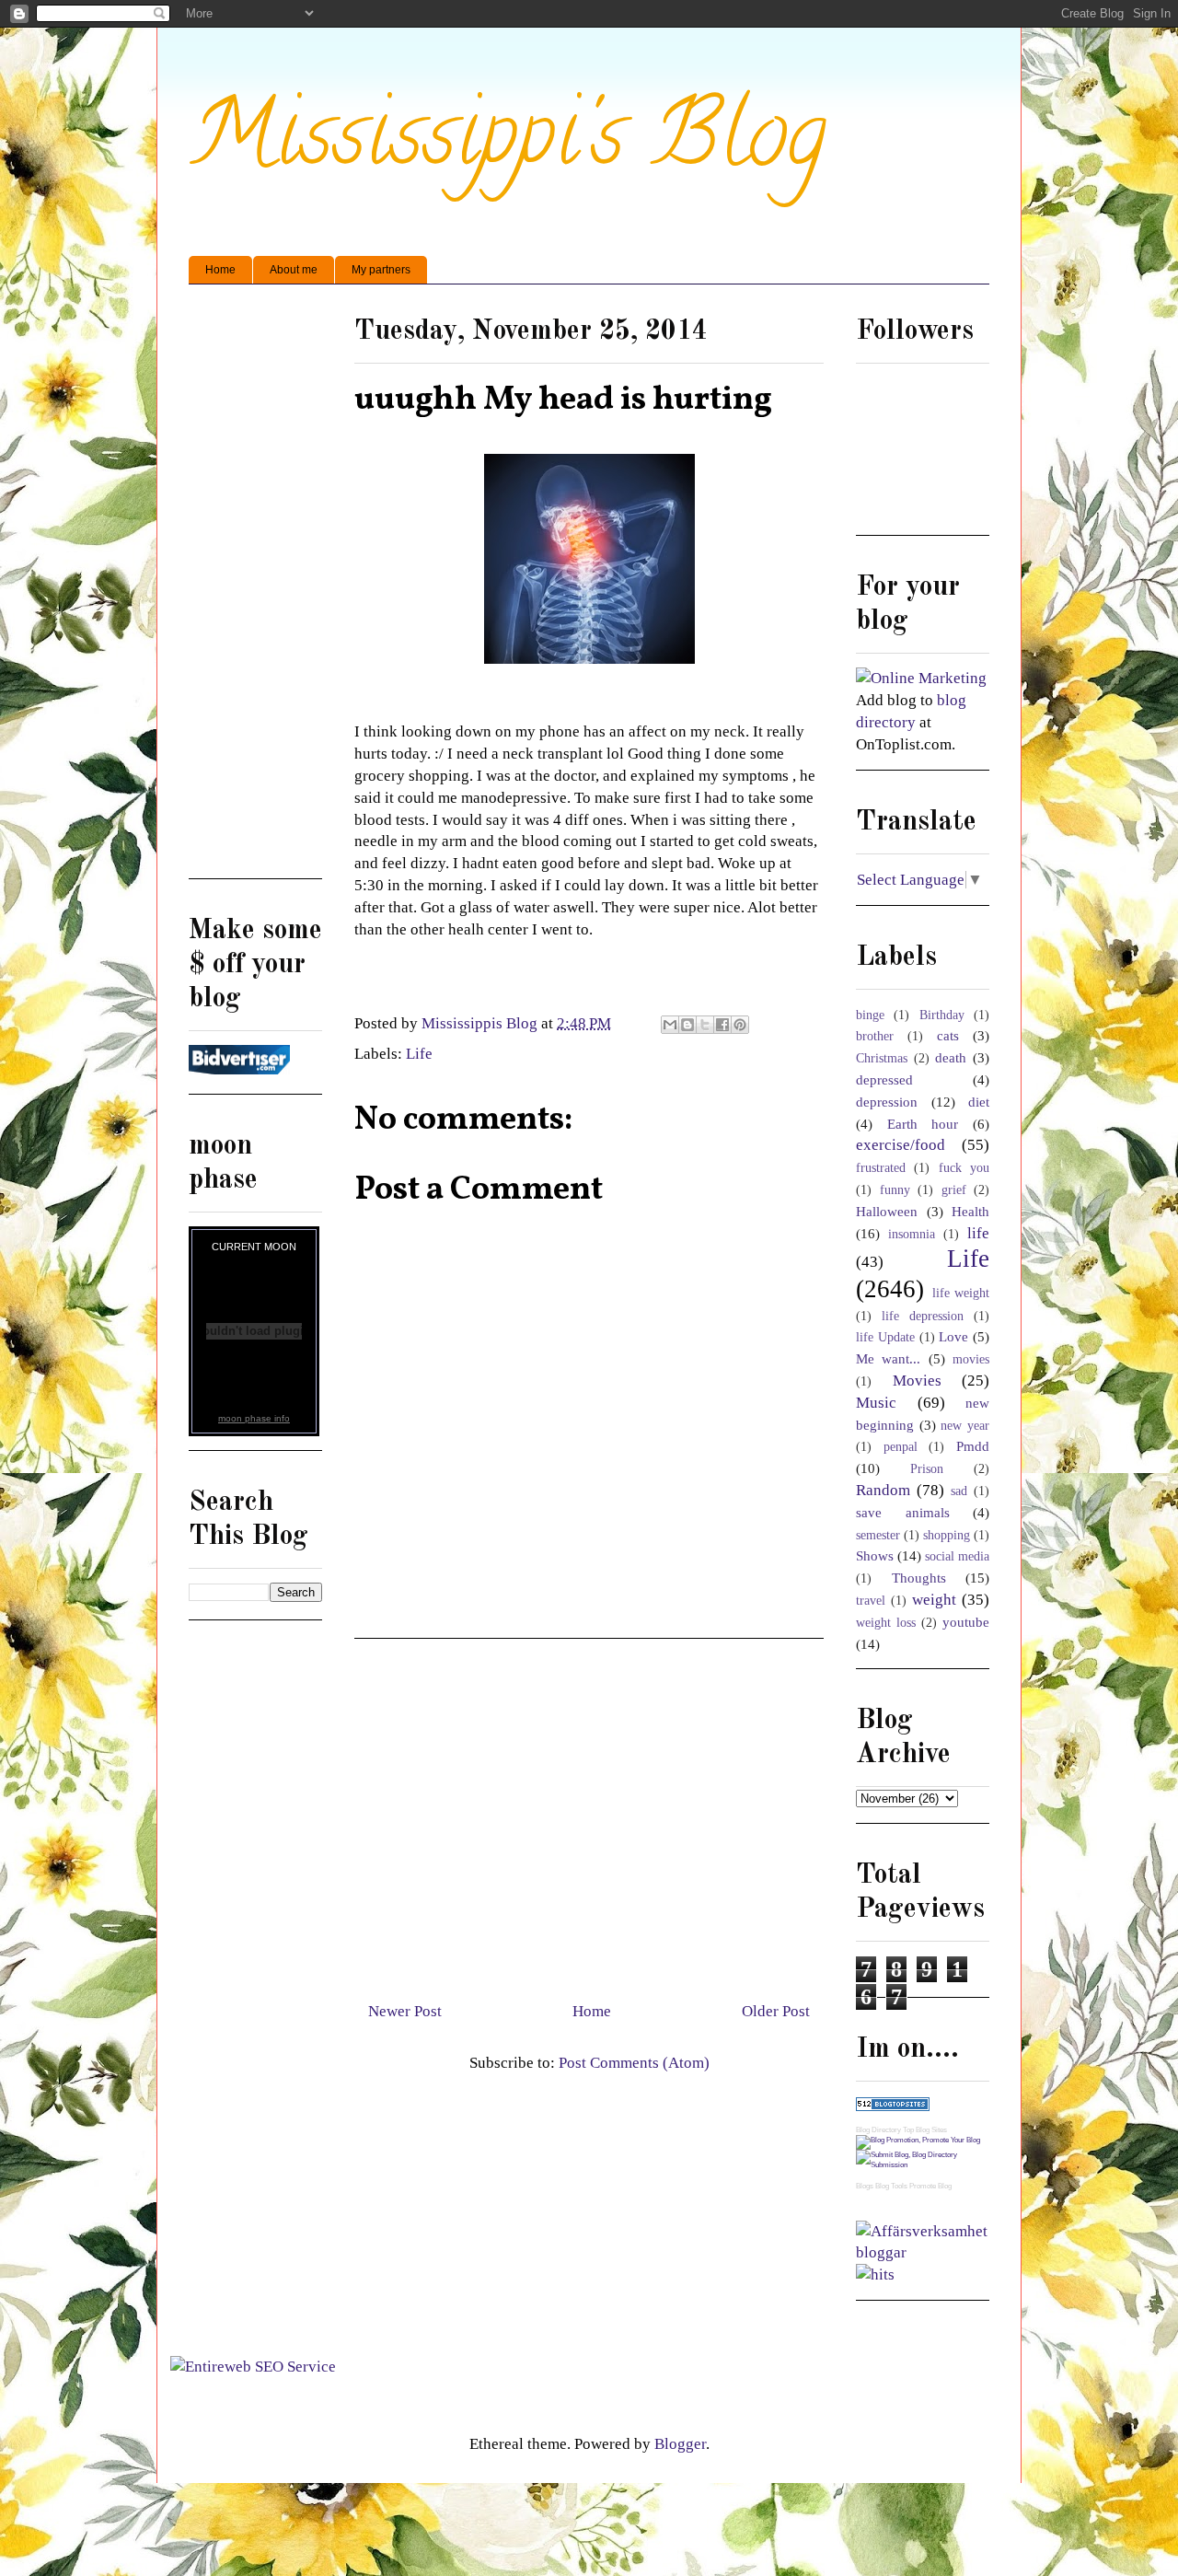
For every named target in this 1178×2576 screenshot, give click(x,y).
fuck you (964, 1168)
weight (934, 1600)
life (978, 1233)
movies (971, 1359)
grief (954, 1190)
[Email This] (670, 1025)
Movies (917, 1381)
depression (887, 1102)
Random (883, 1490)
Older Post (776, 2011)
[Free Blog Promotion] (918, 2140)
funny (895, 1190)
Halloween (887, 1211)
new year (965, 1426)
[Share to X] (705, 1025)
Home (220, 270)
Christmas (882, 1058)
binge (870, 1015)
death (951, 1057)
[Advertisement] (589, 1813)
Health (970, 1211)
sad (959, 1491)
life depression (923, 1316)
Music (876, 1403)
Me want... (888, 1358)
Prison (927, 1469)
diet (979, 1102)
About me (294, 270)
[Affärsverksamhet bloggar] (923, 2252)
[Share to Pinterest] (740, 1025)
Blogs (865, 2186)
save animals (903, 1512)
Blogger (680, 2444)
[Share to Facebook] (722, 1025)
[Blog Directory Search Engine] (923, 2165)
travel (871, 1601)
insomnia (912, 1234)
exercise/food (901, 1145)
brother (875, 1036)
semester (878, 1535)
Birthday (942, 1015)
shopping (947, 1535)
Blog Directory (878, 2130)
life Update (885, 1337)
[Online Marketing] (921, 678)
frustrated (881, 1168)
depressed (884, 1079)
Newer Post (405, 2011)
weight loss (886, 1623)
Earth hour (923, 1124)
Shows (875, 1555)
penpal (901, 1447)
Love (953, 1336)
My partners (381, 270)
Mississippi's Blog (508, 144)
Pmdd (973, 1446)
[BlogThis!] (687, 1025)
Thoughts (919, 1578)
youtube (966, 1622)
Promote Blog (930, 2186)
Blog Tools (891, 2186)
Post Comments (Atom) (634, 2063)
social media (957, 1556)
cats (948, 1035)
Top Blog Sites (925, 2130)
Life (419, 1054)
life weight (961, 1293)
